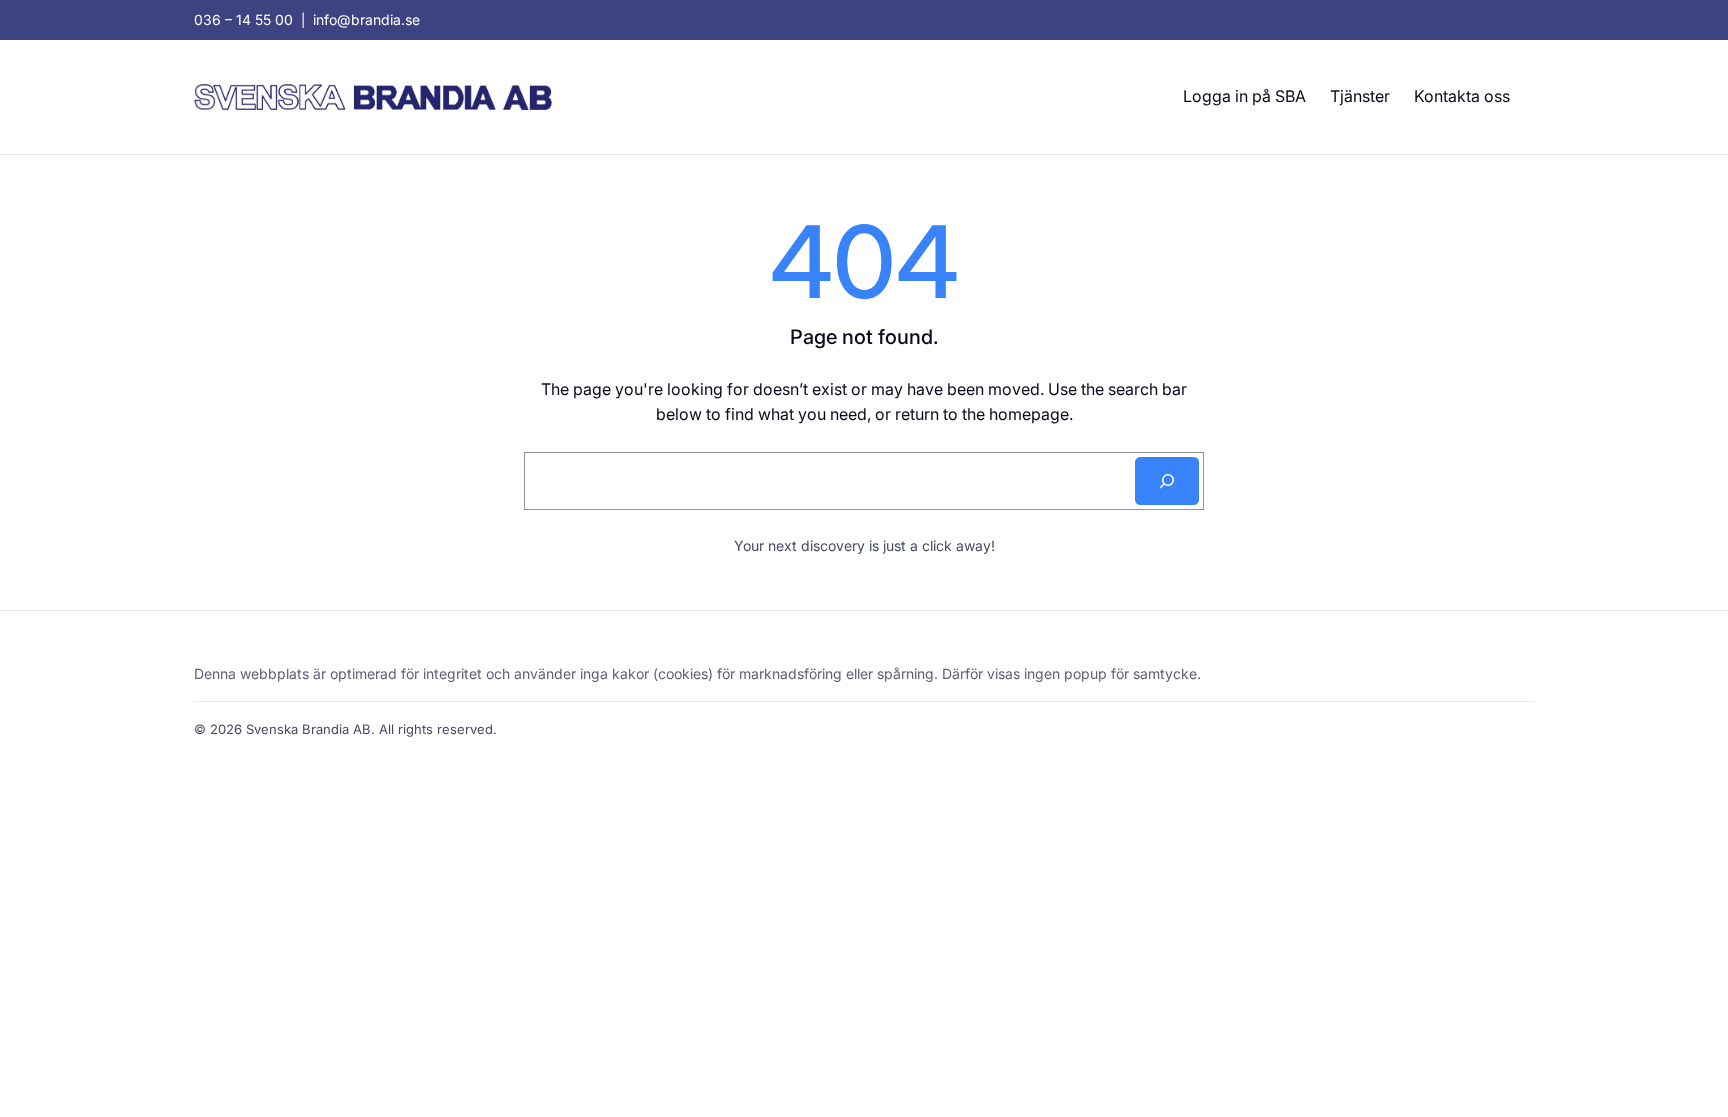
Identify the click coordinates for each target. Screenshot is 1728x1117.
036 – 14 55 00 (243, 19)
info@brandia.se (366, 19)
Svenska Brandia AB (308, 729)
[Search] (1167, 481)
